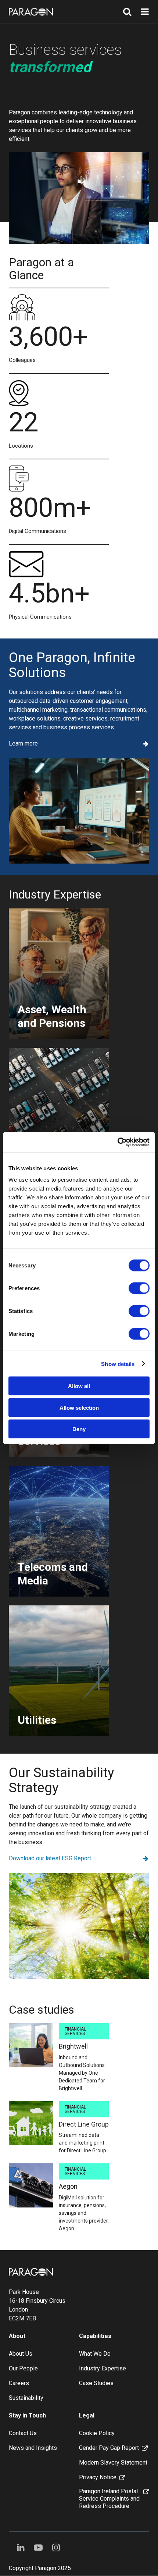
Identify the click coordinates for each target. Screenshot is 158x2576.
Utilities (37, 1720)
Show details (118, 1364)
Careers (19, 2383)
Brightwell (73, 2046)
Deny (79, 1429)
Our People (23, 2368)
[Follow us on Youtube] (38, 2548)
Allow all (79, 1386)
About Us (21, 2354)
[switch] (139, 1288)
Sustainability (26, 2398)
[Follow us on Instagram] (56, 2548)
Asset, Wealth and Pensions (52, 1016)
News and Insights (33, 2448)
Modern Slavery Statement (113, 2463)
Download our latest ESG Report (50, 1858)
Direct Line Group (84, 2124)
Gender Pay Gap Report (109, 2448)
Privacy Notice (98, 2477)
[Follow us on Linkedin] (21, 2548)
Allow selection (79, 1407)
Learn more (23, 744)
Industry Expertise (103, 2368)
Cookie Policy (97, 2433)
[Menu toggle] (145, 12)
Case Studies (96, 2383)
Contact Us (23, 2433)
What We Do (95, 2354)
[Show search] (127, 12)
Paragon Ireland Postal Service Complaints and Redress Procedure (109, 2499)
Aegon (68, 2186)
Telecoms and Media (53, 1574)
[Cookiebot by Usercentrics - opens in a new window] (117, 1142)
